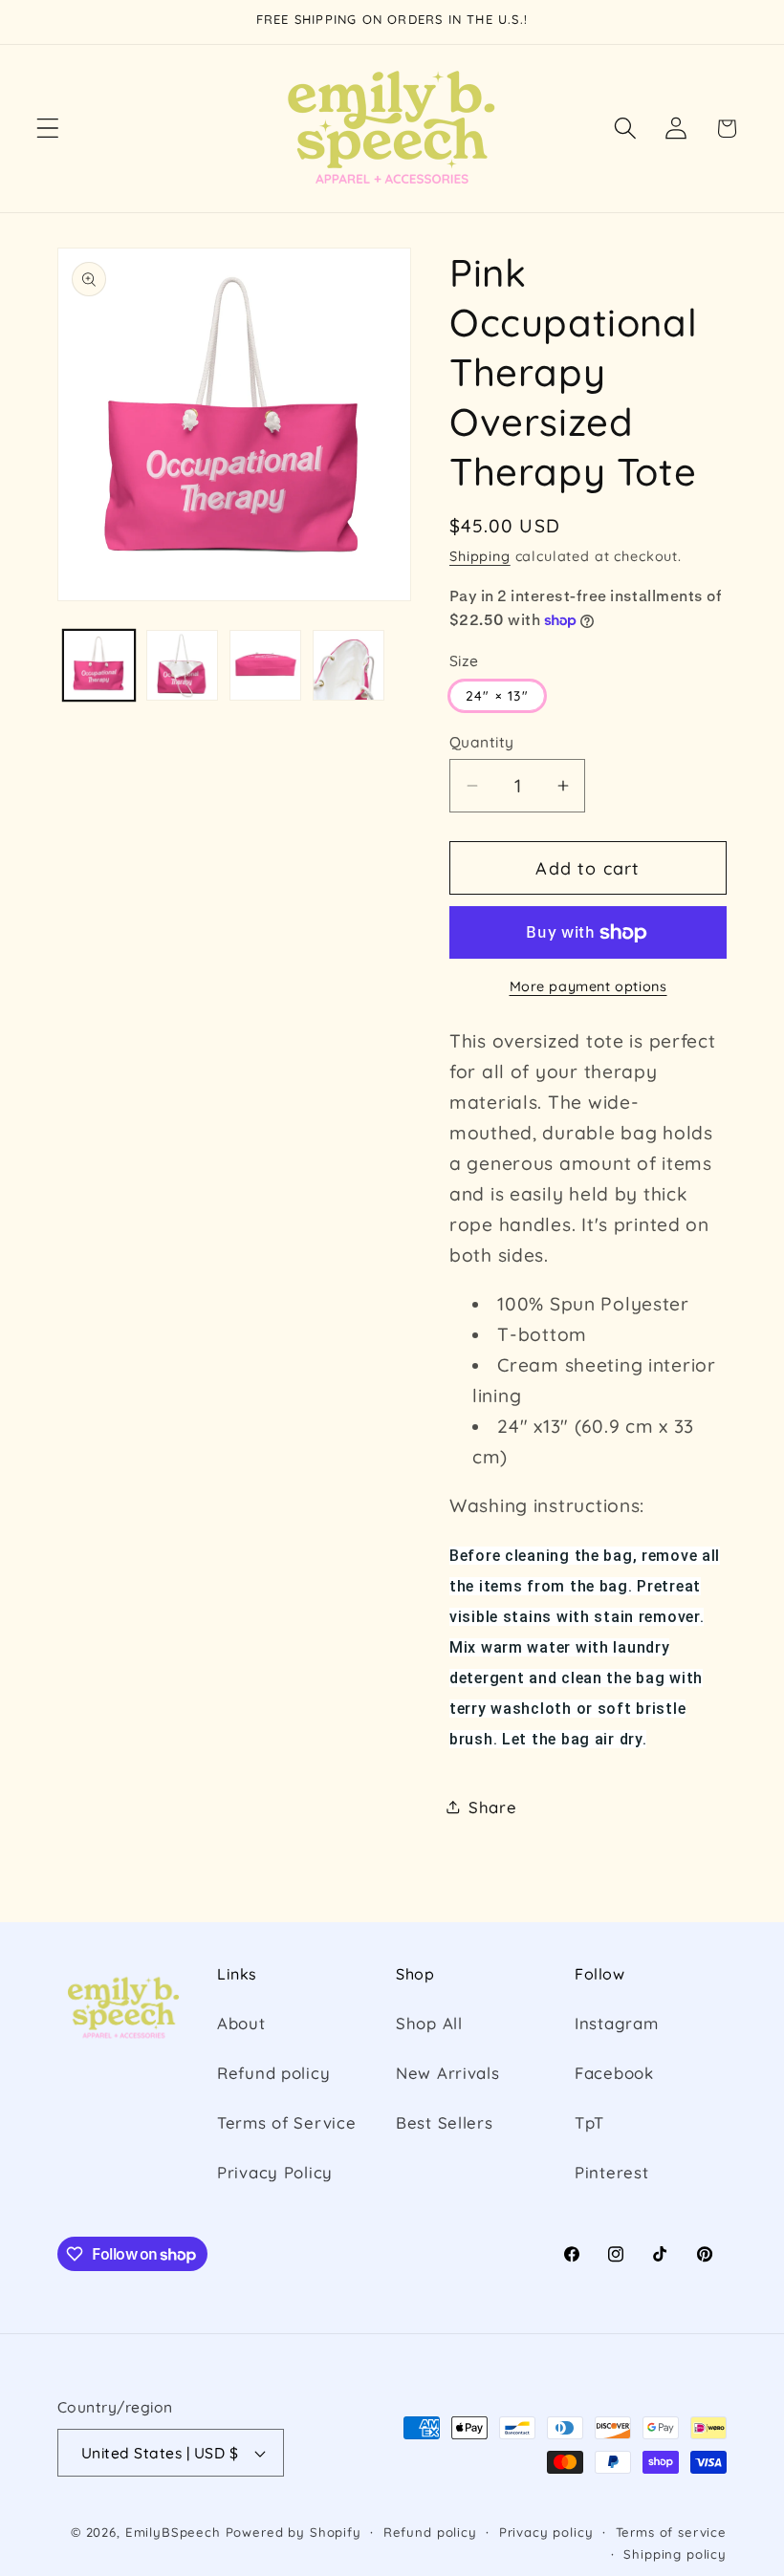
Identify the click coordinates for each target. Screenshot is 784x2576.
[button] (48, 129)
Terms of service (671, 2532)
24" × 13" (497, 696)
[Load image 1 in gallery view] (99, 666)
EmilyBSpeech (173, 2532)
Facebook (614, 2073)
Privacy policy (546, 2532)
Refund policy (273, 2073)
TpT (589, 2122)
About (241, 2023)
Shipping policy (675, 2554)
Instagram (616, 2023)
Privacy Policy (275, 2172)
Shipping (480, 556)
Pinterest (611, 2172)
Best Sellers (445, 2122)
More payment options (588, 986)
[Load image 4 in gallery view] (348, 666)
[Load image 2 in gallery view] (182, 666)
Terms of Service (287, 2122)
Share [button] (493, 1807)
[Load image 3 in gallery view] (265, 666)
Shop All (429, 2023)
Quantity (482, 742)
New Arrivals (448, 2073)
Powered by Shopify (294, 2532)
